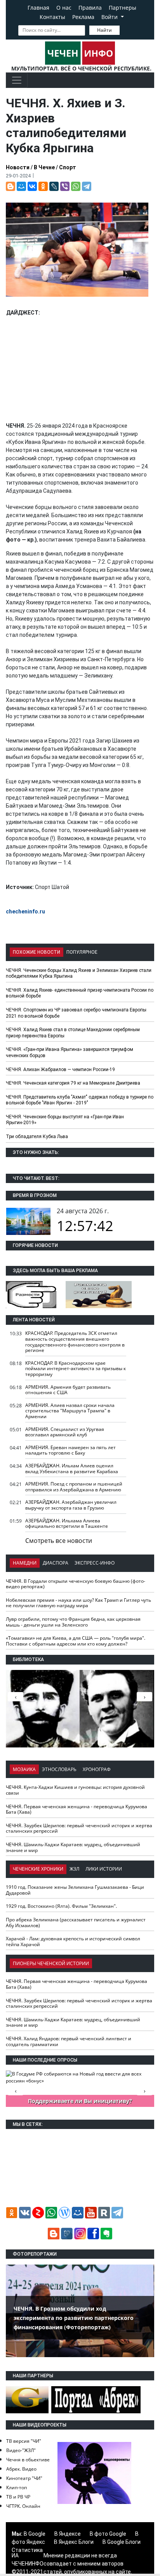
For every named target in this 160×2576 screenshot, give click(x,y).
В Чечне (44, 167)
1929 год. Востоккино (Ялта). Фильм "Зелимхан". (61, 1906)
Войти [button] (110, 17)
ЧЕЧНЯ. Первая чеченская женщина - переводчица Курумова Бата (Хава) (77, 1809)
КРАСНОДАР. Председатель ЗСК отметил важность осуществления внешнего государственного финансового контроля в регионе (75, 1342)
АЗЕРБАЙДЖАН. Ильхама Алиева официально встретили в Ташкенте (67, 1524)
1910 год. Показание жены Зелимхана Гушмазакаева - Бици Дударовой (75, 1890)
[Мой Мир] (21, 186)
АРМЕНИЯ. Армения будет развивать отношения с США (68, 1390)
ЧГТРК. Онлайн (23, 2506)
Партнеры (123, 8)
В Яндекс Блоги (74, 2542)
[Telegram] (87, 186)
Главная (38, 8)
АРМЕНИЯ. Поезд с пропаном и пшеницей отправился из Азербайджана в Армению (74, 1487)
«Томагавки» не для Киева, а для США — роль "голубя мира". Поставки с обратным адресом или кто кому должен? (76, 1641)
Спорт (68, 167)
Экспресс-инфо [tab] (95, 1563)
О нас (64, 8)
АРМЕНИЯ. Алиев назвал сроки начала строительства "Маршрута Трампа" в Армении (70, 1411)
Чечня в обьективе (28, 2460)
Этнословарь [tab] (59, 1769)
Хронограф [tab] (97, 1769)
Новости (18, 167)
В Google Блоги (122, 2542)
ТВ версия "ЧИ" (24, 2441)
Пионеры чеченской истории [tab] (51, 1963)
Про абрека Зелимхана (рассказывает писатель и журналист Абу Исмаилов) (76, 1923)
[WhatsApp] (76, 186)
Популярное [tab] (82, 952)
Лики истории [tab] (104, 1869)
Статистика (27, 2550)
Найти (104, 30)
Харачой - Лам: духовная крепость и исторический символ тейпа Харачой (73, 1941)
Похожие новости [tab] (37, 952)
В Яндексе (68, 2534)
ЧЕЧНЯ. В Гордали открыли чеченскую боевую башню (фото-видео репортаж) (76, 1584)
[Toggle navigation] (17, 80)
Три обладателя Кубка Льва (37, 1137)
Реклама (83, 17)
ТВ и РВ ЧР (18, 2497)
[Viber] (65, 186)
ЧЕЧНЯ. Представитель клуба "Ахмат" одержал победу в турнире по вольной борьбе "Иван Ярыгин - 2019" (80, 1100)
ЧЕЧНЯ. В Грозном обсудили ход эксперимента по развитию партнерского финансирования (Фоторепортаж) (74, 2318)
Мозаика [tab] (24, 1769)
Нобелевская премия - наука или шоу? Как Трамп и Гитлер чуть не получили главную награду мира (78, 1603)
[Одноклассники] (43, 186)
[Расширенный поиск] (125, 29)
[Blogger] (10, 186)
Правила (90, 8)
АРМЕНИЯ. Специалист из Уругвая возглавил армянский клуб (65, 1432)
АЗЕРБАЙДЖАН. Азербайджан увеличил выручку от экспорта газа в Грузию (71, 1505)
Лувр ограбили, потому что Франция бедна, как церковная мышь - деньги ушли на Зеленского (73, 1622)
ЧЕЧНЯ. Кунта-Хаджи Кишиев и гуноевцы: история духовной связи (75, 1790)
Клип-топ (17, 2487)
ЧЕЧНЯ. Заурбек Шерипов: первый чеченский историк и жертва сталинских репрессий (79, 1828)
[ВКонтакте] (32, 186)
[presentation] (144, 1697)
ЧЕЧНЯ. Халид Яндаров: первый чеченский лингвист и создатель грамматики (69, 2041)
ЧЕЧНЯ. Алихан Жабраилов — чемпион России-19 (60, 1070)
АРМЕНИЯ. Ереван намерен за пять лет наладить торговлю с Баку (70, 1450)
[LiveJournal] (54, 186)
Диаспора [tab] (56, 1563)
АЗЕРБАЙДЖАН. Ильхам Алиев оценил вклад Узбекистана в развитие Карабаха (72, 1469)
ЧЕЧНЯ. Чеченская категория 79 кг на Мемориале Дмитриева (73, 1083)
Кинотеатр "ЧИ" (24, 2478)
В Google (35, 2534)
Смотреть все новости (59, 1541)
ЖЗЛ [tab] (74, 1869)
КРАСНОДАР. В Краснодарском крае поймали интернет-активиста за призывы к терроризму (76, 1369)
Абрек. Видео (21, 2469)
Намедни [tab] (25, 1563)
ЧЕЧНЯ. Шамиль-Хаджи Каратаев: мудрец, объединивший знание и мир (73, 1847)
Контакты (52, 17)
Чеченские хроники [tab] (38, 1869)
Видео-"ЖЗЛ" (21, 2450)
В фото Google (108, 2534)
